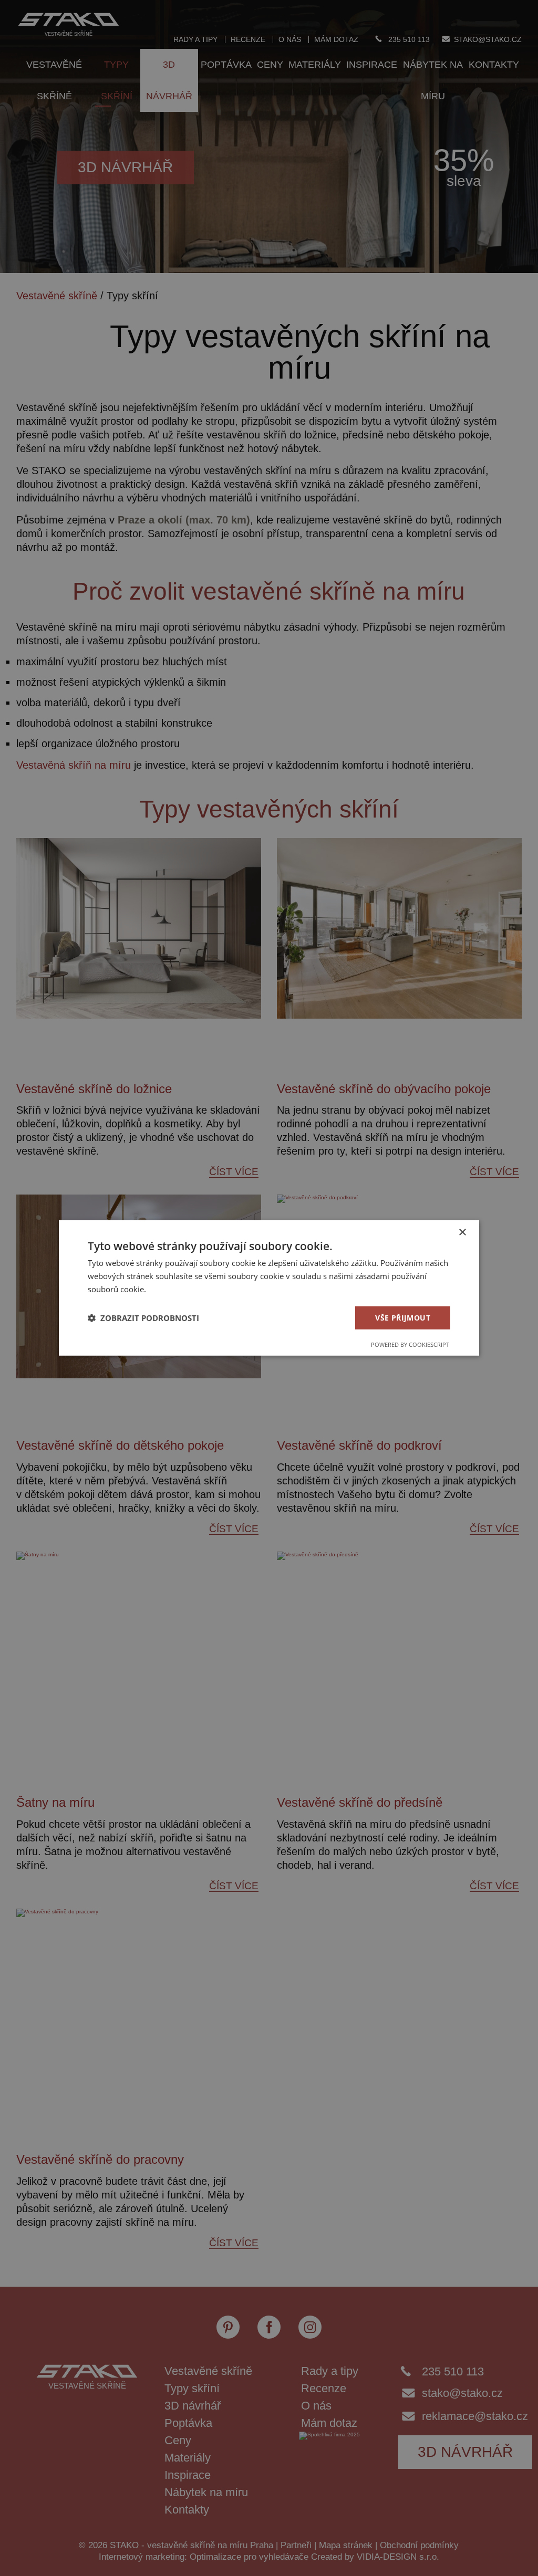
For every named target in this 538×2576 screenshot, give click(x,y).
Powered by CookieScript (410, 1344)
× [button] (462, 1233)
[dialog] (269, 1288)
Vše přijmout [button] (403, 1317)
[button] (143, 1318)
